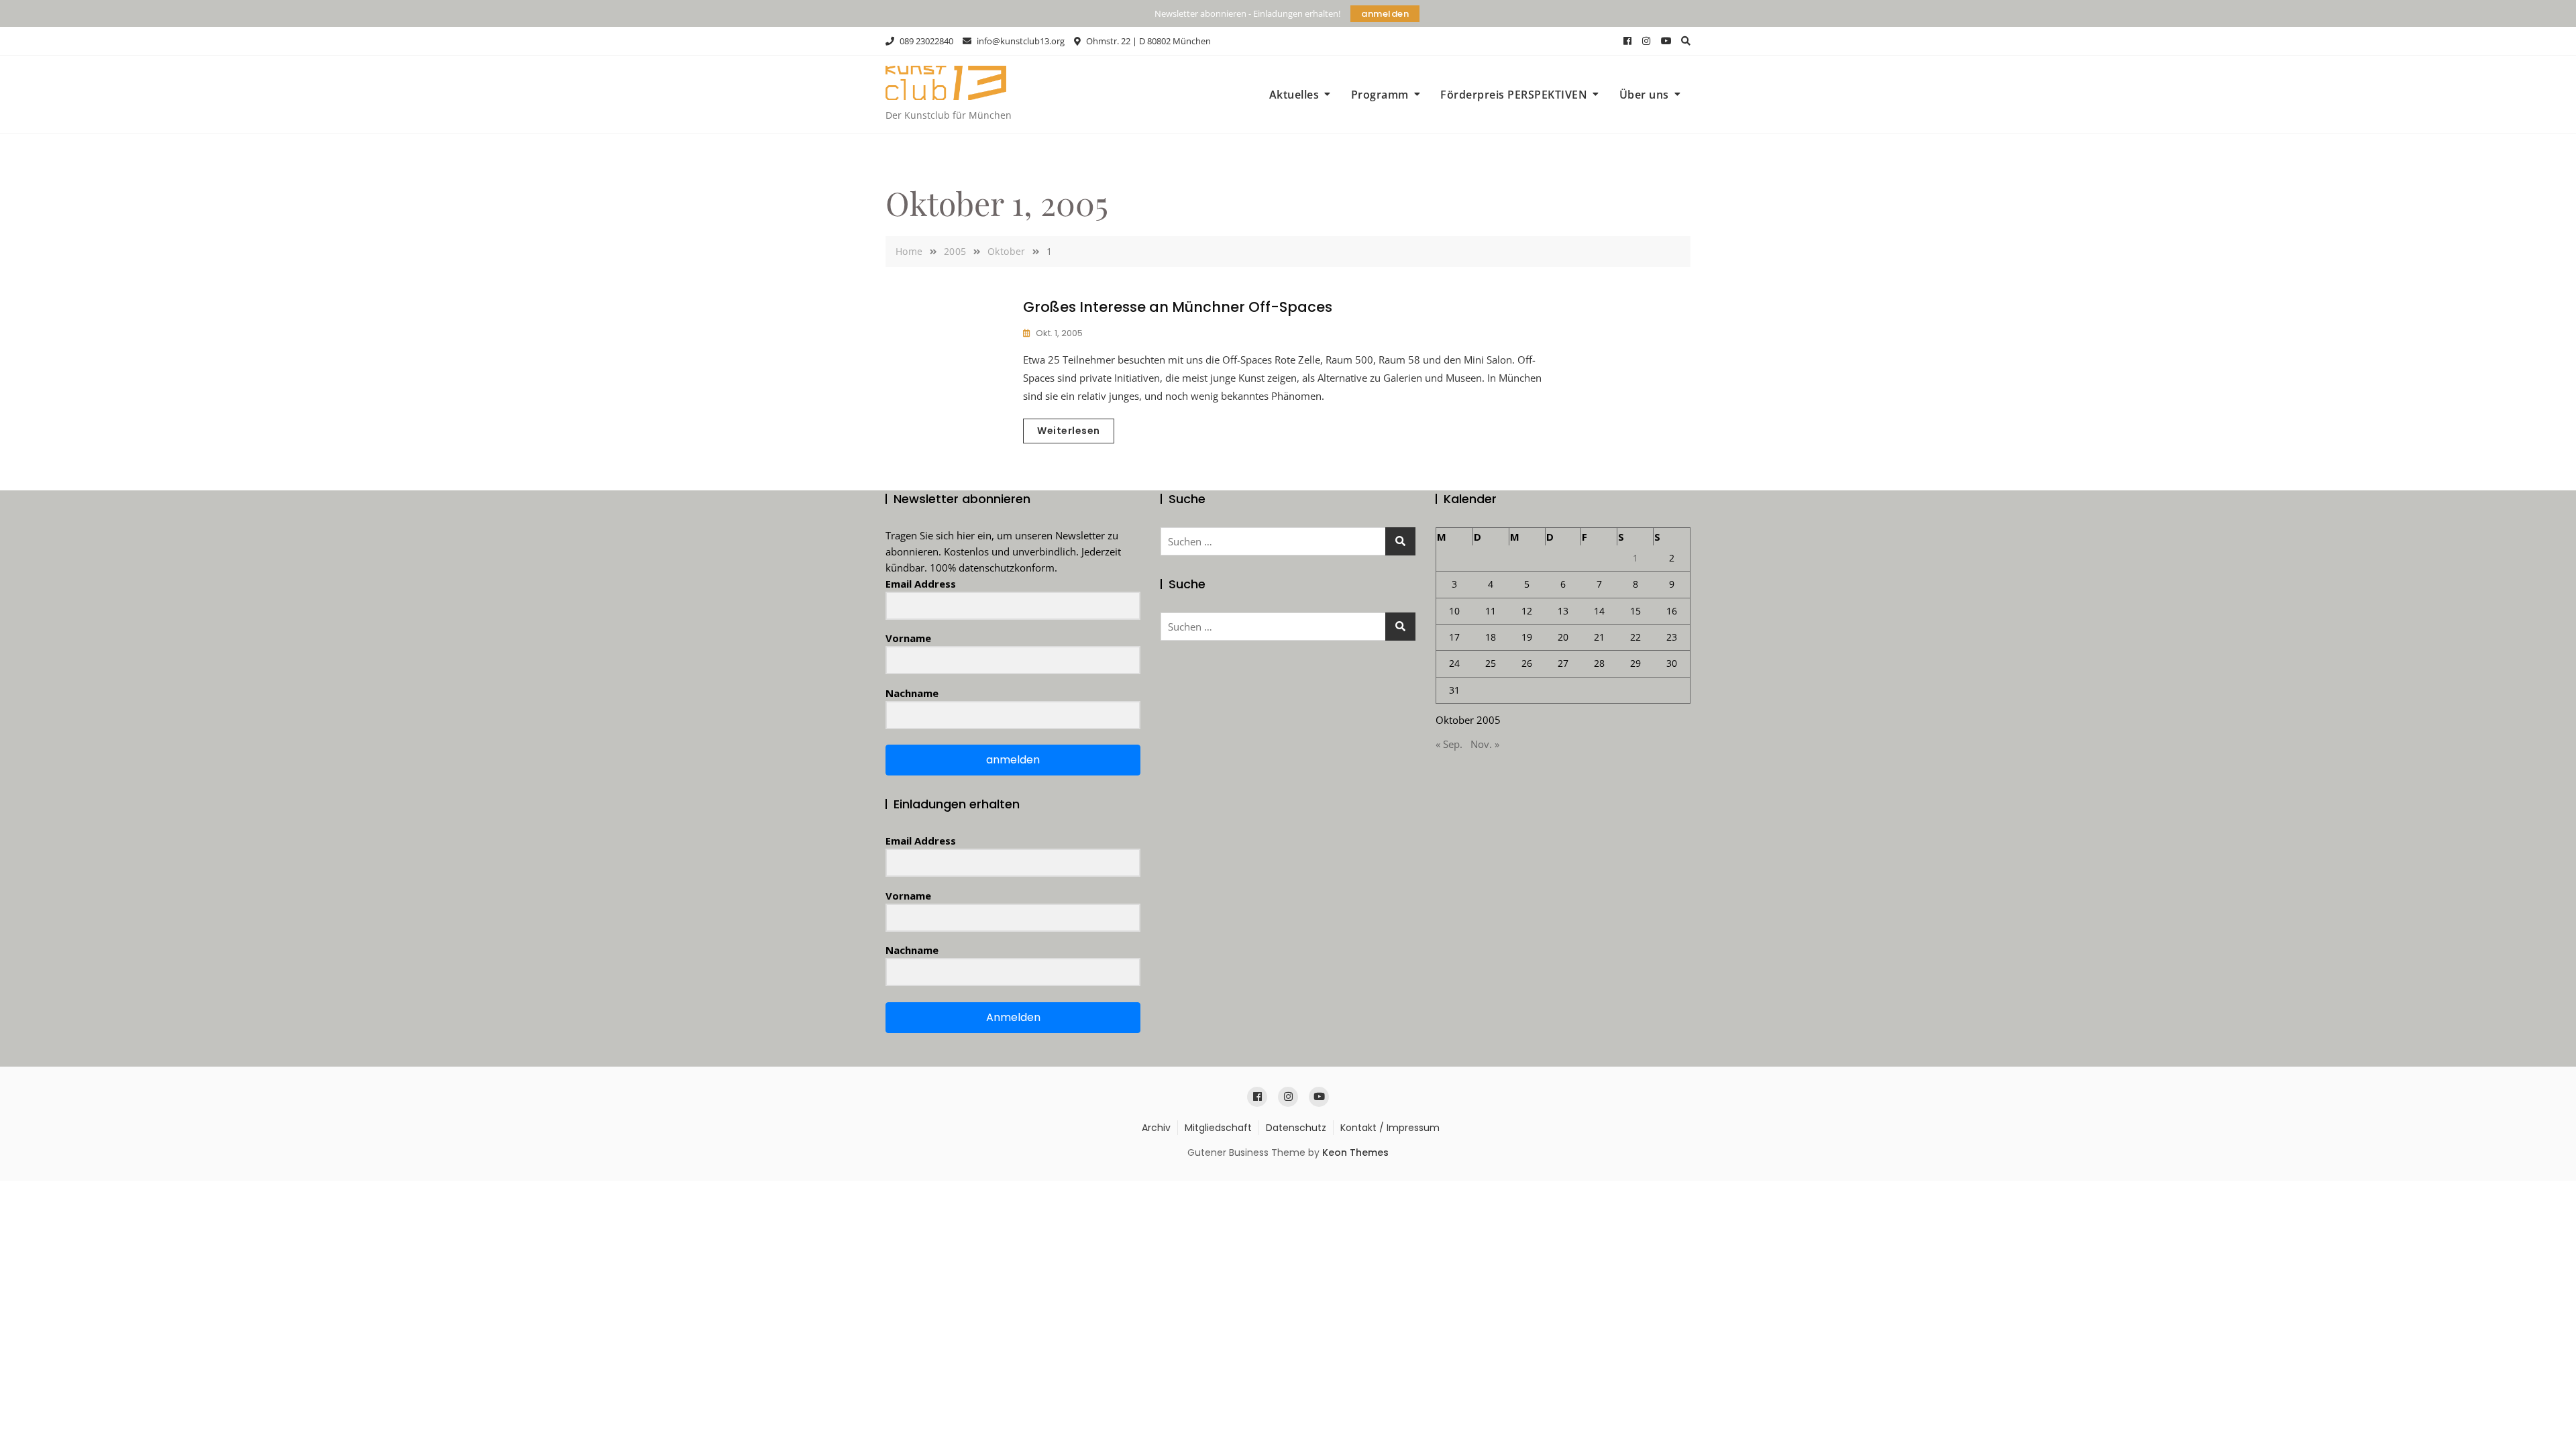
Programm (1380, 95)
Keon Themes (1355, 1152)
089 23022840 (925, 41)
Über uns (1644, 95)
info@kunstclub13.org (1020, 41)
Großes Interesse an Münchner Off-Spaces (1178, 307)
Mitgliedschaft (1218, 1128)
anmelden (1385, 14)
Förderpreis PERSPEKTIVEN (1514, 95)
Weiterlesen (1069, 431)
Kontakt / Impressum (1390, 1128)
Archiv (1156, 1128)
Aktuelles (1294, 95)
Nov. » (1485, 744)
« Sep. (1449, 744)
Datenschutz (1296, 1128)
